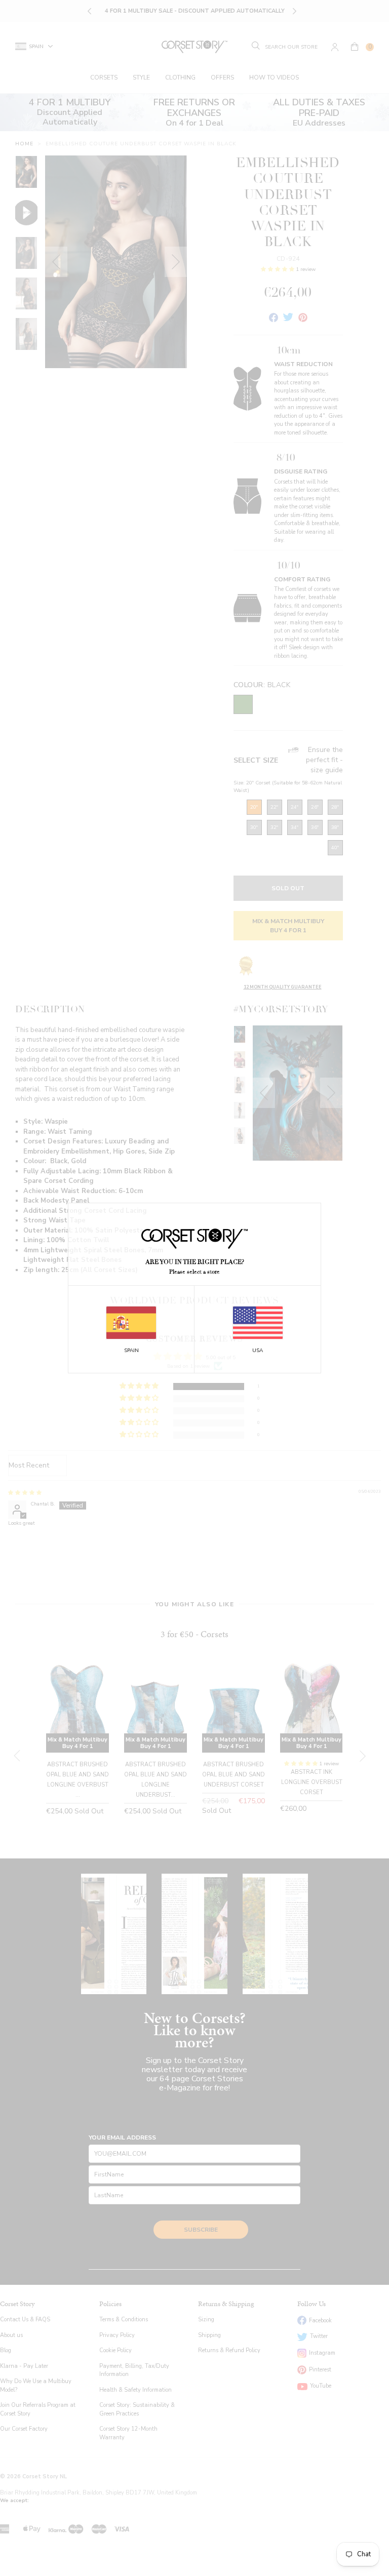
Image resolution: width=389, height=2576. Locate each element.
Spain (131, 1351)
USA (258, 1351)
